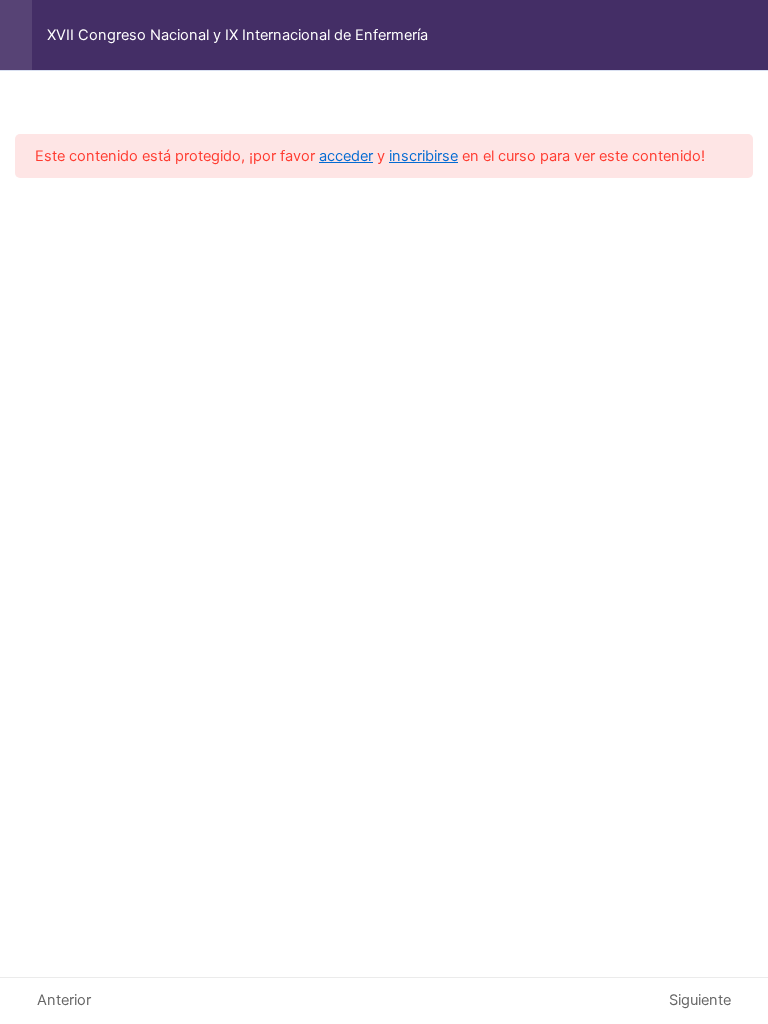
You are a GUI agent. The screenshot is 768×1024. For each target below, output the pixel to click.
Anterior (64, 1000)
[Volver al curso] (747, 35)
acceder (346, 156)
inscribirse (423, 156)
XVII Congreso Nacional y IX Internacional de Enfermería (237, 35)
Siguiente (700, 1000)
